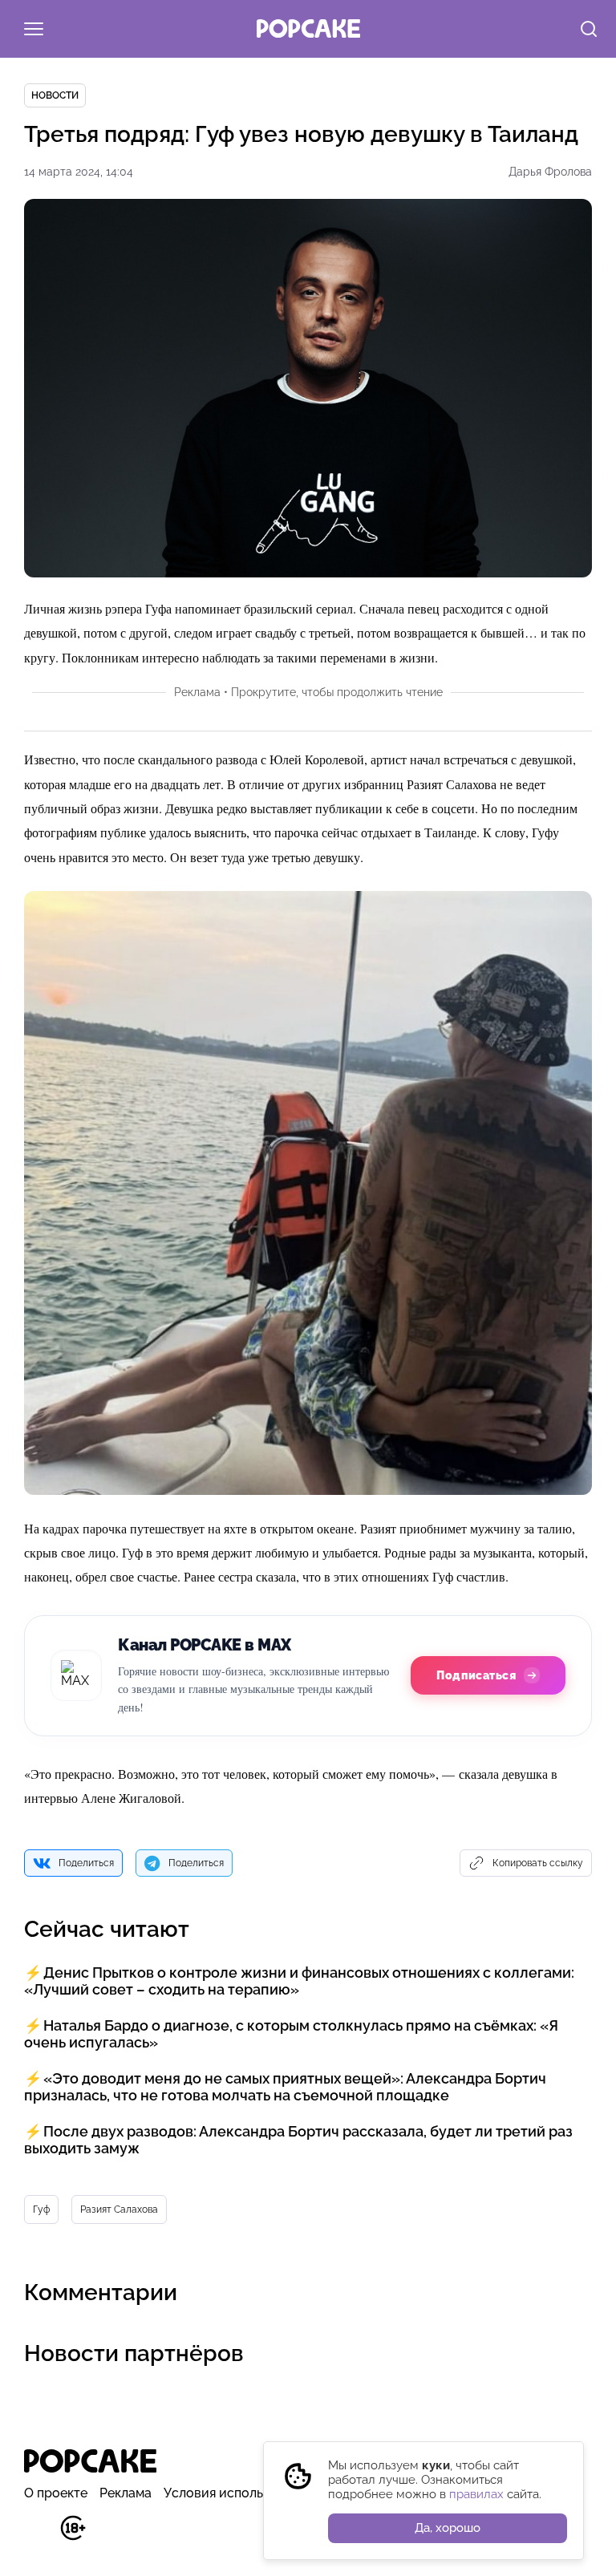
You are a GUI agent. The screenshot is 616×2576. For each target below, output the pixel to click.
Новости (55, 95)
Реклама (126, 2493)
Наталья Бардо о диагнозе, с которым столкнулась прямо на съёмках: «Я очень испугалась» (291, 2034)
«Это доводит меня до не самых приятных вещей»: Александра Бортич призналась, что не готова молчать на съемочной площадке (285, 2087)
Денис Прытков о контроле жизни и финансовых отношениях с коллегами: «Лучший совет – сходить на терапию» (299, 1981)
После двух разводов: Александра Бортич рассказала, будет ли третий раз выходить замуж (298, 2140)
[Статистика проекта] (36, 2536)
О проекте (56, 2493)
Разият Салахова (119, 2209)
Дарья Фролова (550, 172)
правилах (476, 2494)
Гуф (41, 2209)
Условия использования (239, 2493)
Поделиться (86, 1863)
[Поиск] (589, 30)
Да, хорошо (448, 2528)
